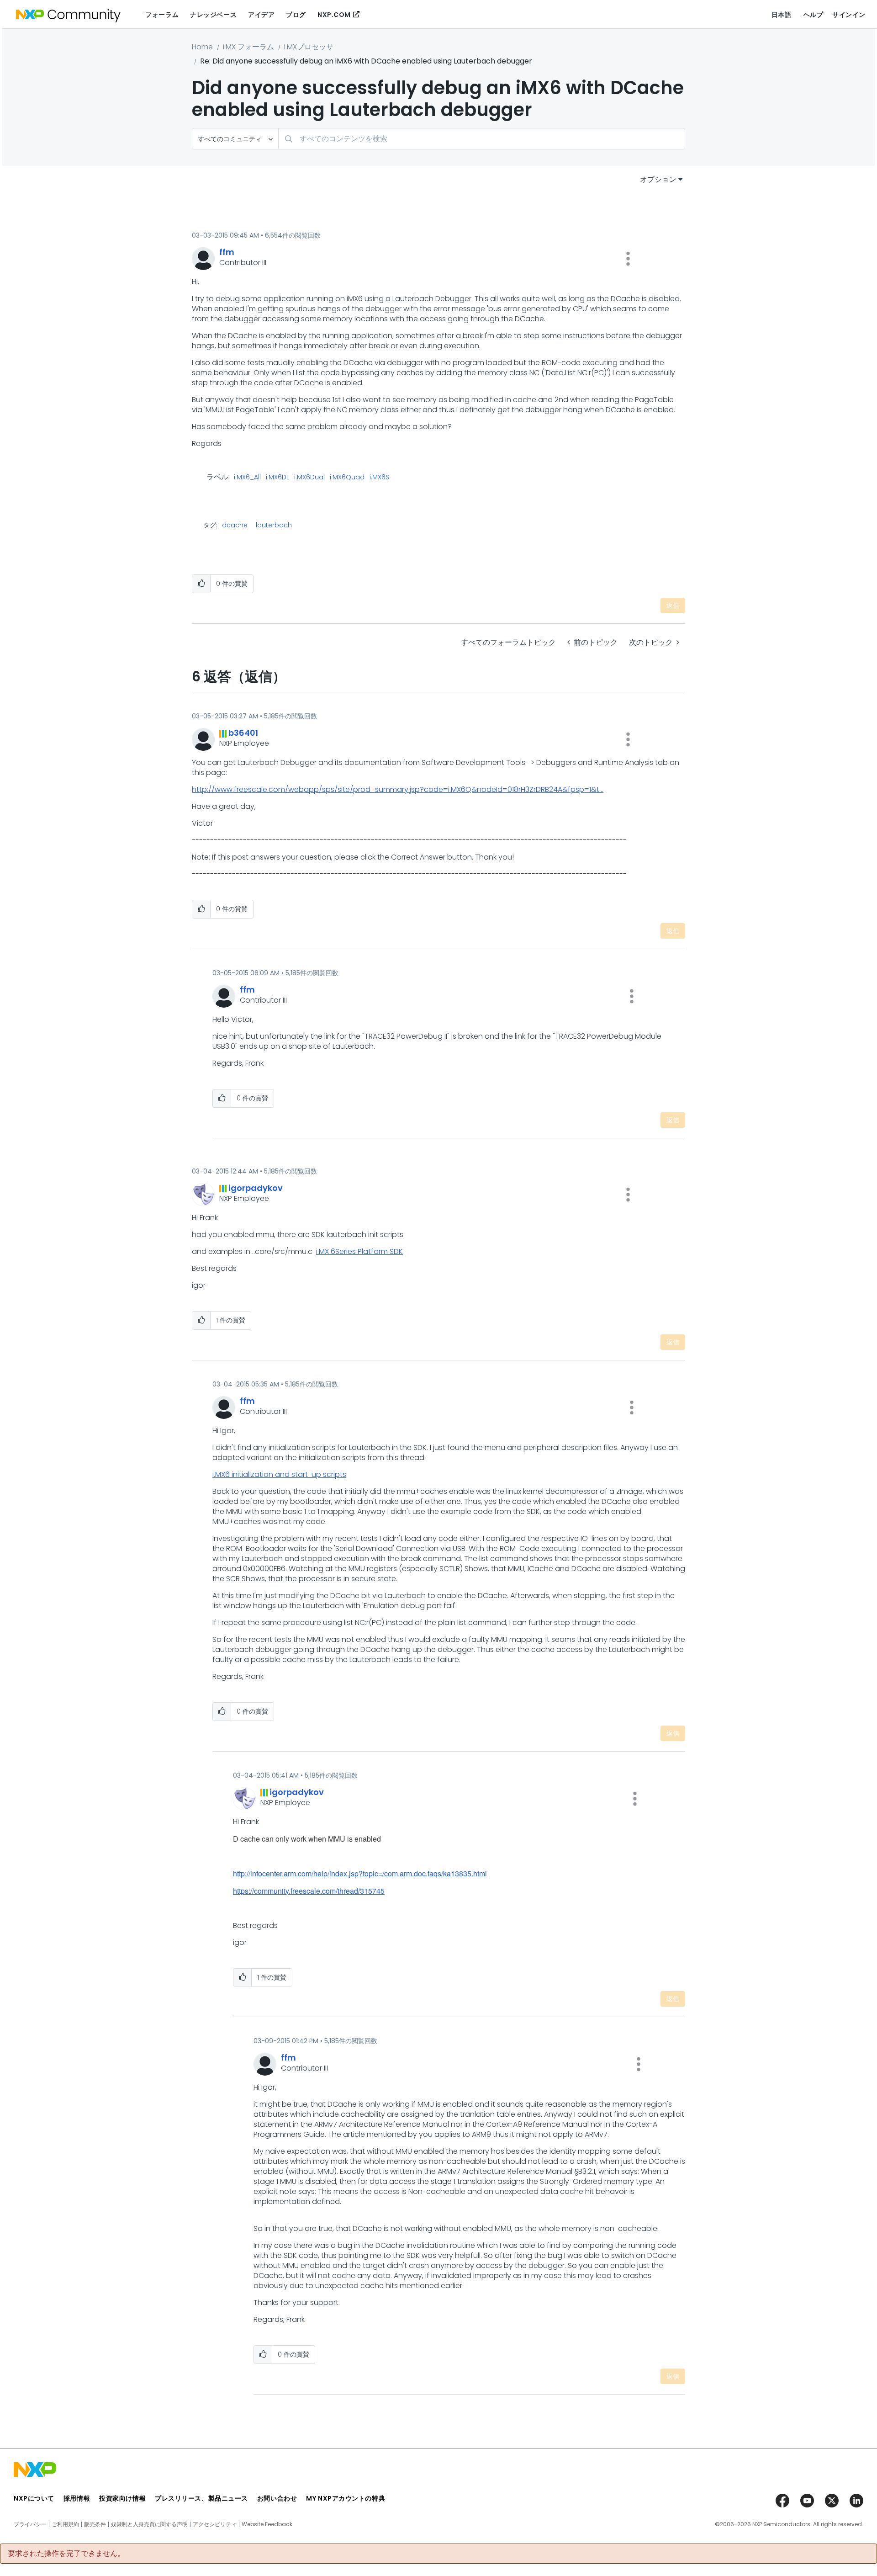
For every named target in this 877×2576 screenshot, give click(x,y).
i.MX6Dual (309, 478)
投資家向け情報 (122, 2498)
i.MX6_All (247, 478)
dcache (235, 525)
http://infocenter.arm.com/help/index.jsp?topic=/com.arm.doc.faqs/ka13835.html (360, 1873)
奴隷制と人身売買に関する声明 (149, 2524)
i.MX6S (379, 478)
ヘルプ (814, 15)
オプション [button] (658, 179)
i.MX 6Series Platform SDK (359, 1251)
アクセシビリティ (215, 2524)
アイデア (261, 15)
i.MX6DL (277, 478)
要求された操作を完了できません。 (66, 2554)
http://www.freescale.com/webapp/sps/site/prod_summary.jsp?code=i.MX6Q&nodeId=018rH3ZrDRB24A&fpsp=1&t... (398, 789)
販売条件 (95, 2524)
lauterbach (274, 525)
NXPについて (34, 2498)
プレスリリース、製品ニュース (201, 2498)
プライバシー (30, 2524)
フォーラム (162, 15)
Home (202, 47)
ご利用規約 (65, 2524)
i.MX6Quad (347, 478)
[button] (628, 259)
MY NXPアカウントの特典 (346, 2498)
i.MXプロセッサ (309, 47)
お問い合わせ (277, 2498)
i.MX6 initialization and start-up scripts (279, 1474)
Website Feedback (267, 2524)
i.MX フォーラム (248, 47)
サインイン (849, 15)
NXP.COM (334, 15)
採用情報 (77, 2498)
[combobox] (482, 139)
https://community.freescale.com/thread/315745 (309, 1891)
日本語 (782, 15)
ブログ (296, 15)
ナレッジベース (213, 15)
